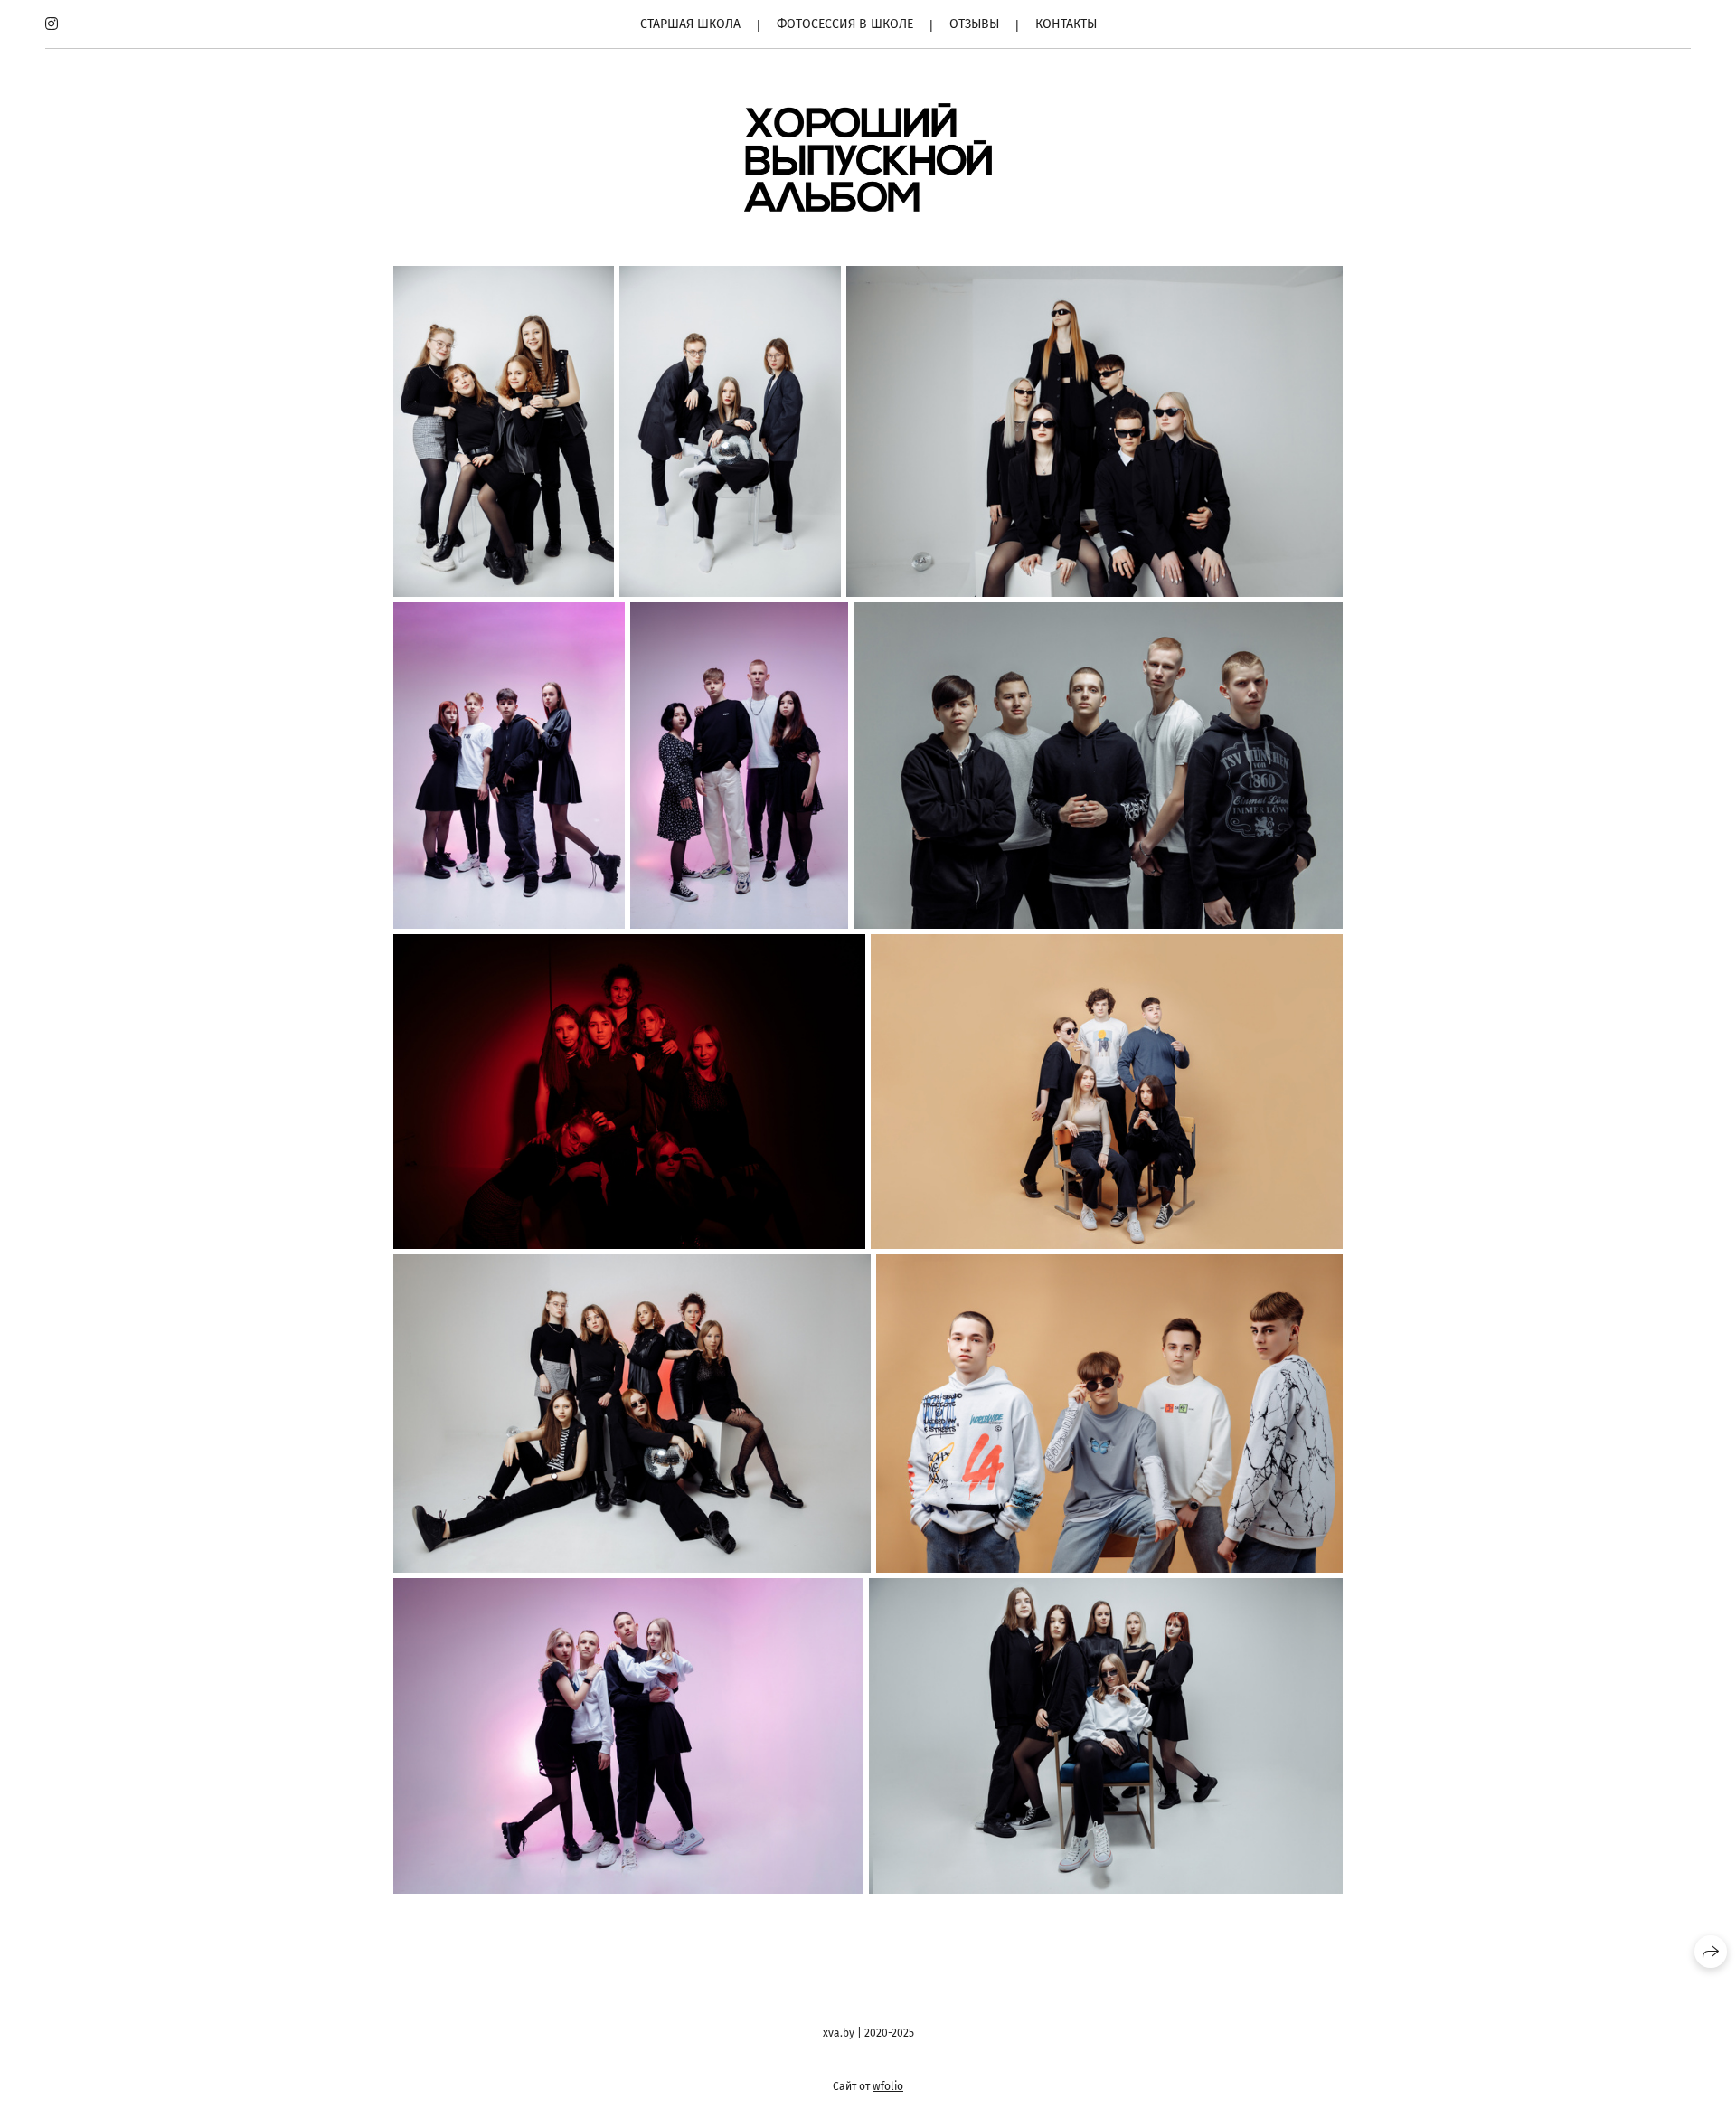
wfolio (888, 2086)
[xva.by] (868, 157)
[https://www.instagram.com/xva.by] (52, 24)
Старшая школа (690, 24)
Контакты (1066, 24)
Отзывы (974, 24)
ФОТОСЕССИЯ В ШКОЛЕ (845, 24)
